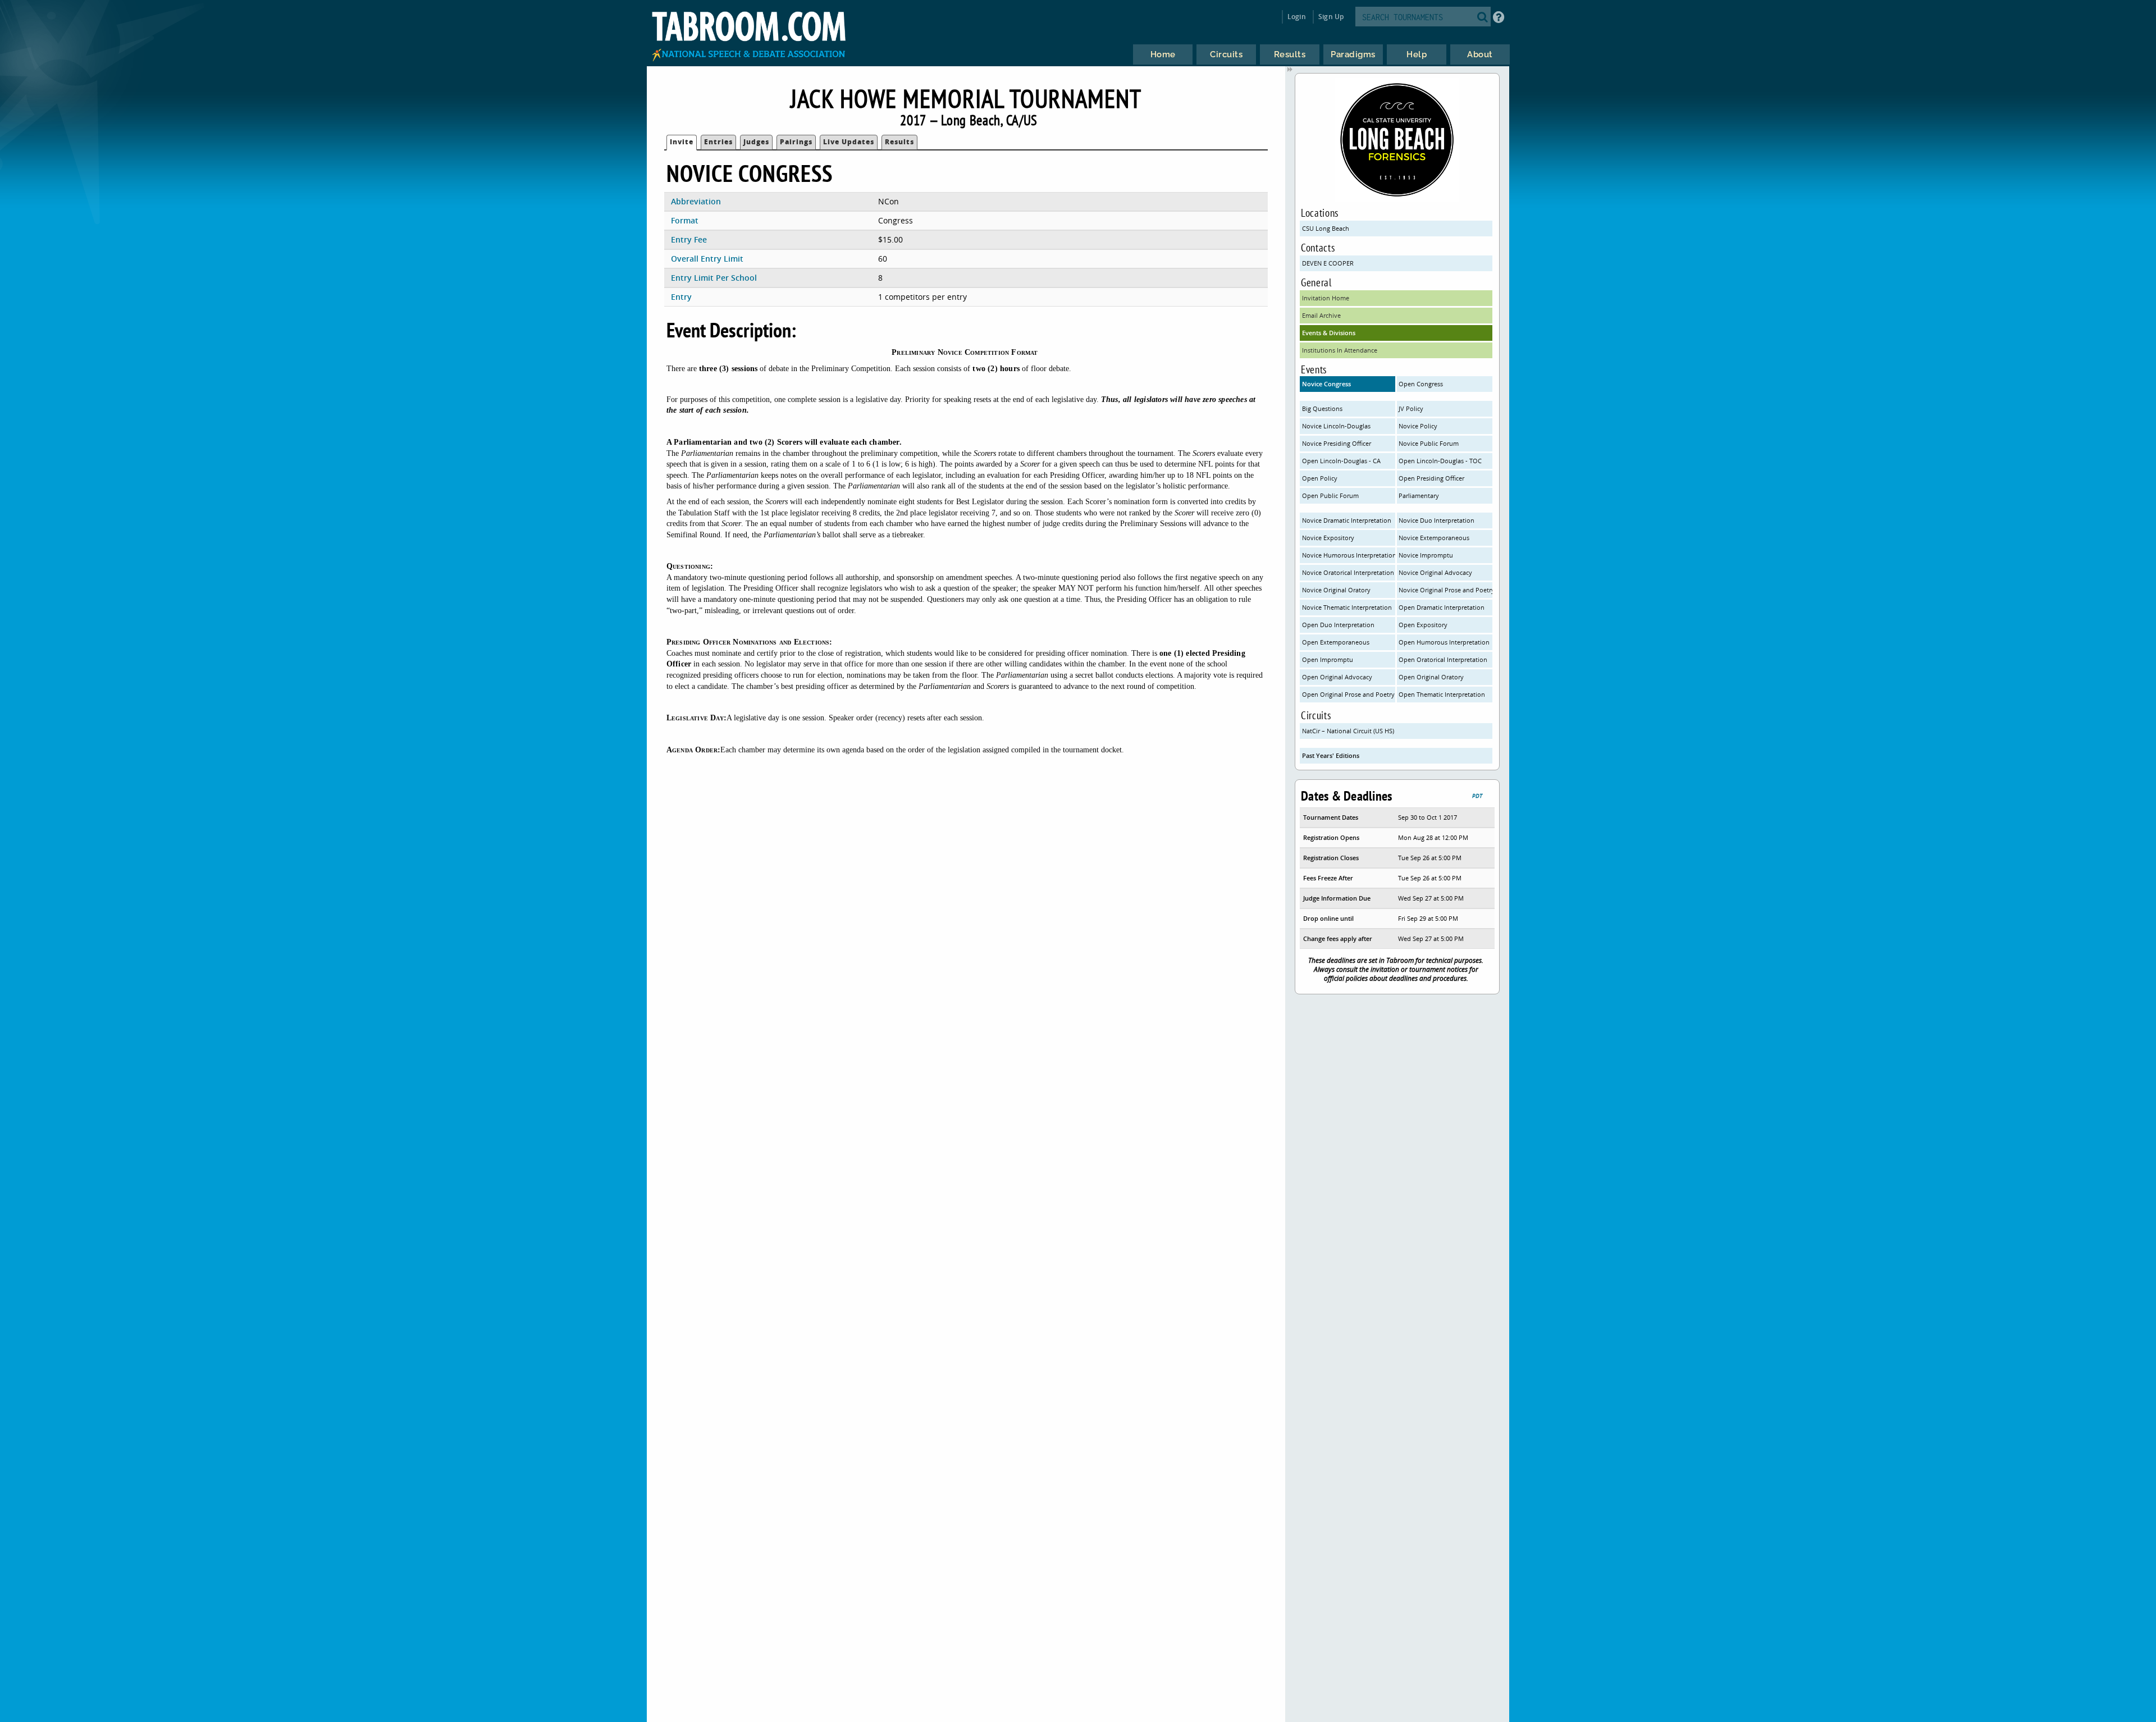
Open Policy (1320, 478)
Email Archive (1321, 315)
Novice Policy (1418, 426)
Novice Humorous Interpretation (1349, 555)
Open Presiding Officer (1431, 478)
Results (899, 142)
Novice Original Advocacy (1435, 572)
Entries (718, 142)
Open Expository (1423, 625)
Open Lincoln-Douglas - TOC (1440, 461)
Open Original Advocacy (1337, 677)
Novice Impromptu (1426, 555)
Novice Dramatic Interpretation (1347, 520)
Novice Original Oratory (1336, 590)
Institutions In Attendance (1340, 350)
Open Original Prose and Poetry (1348, 694)
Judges (756, 142)
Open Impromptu (1328, 659)
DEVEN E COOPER (1328, 263)
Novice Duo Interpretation (1436, 520)
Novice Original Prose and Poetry (1445, 590)
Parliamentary (1419, 495)
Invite (682, 142)
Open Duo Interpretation (1338, 625)
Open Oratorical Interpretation (1443, 659)
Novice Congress (1326, 384)
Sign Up (1331, 17)
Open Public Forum (1330, 495)
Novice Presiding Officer (1337, 443)
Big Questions (1322, 408)
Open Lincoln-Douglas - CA (1341, 461)
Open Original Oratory (1431, 677)
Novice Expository (1328, 538)
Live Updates (849, 142)
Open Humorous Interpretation (1444, 642)
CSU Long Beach (1326, 228)
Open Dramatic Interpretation (1442, 607)
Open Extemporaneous (1336, 642)
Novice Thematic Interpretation (1347, 607)
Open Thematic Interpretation (1442, 694)
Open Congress (1421, 384)
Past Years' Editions (1331, 755)
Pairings (796, 142)
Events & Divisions (1329, 333)
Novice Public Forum (1429, 443)
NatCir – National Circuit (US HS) (1348, 731)
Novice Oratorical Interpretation (1348, 572)
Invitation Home (1326, 298)
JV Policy (1411, 408)
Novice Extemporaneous (1434, 538)
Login (1297, 17)
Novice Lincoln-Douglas (1336, 426)
